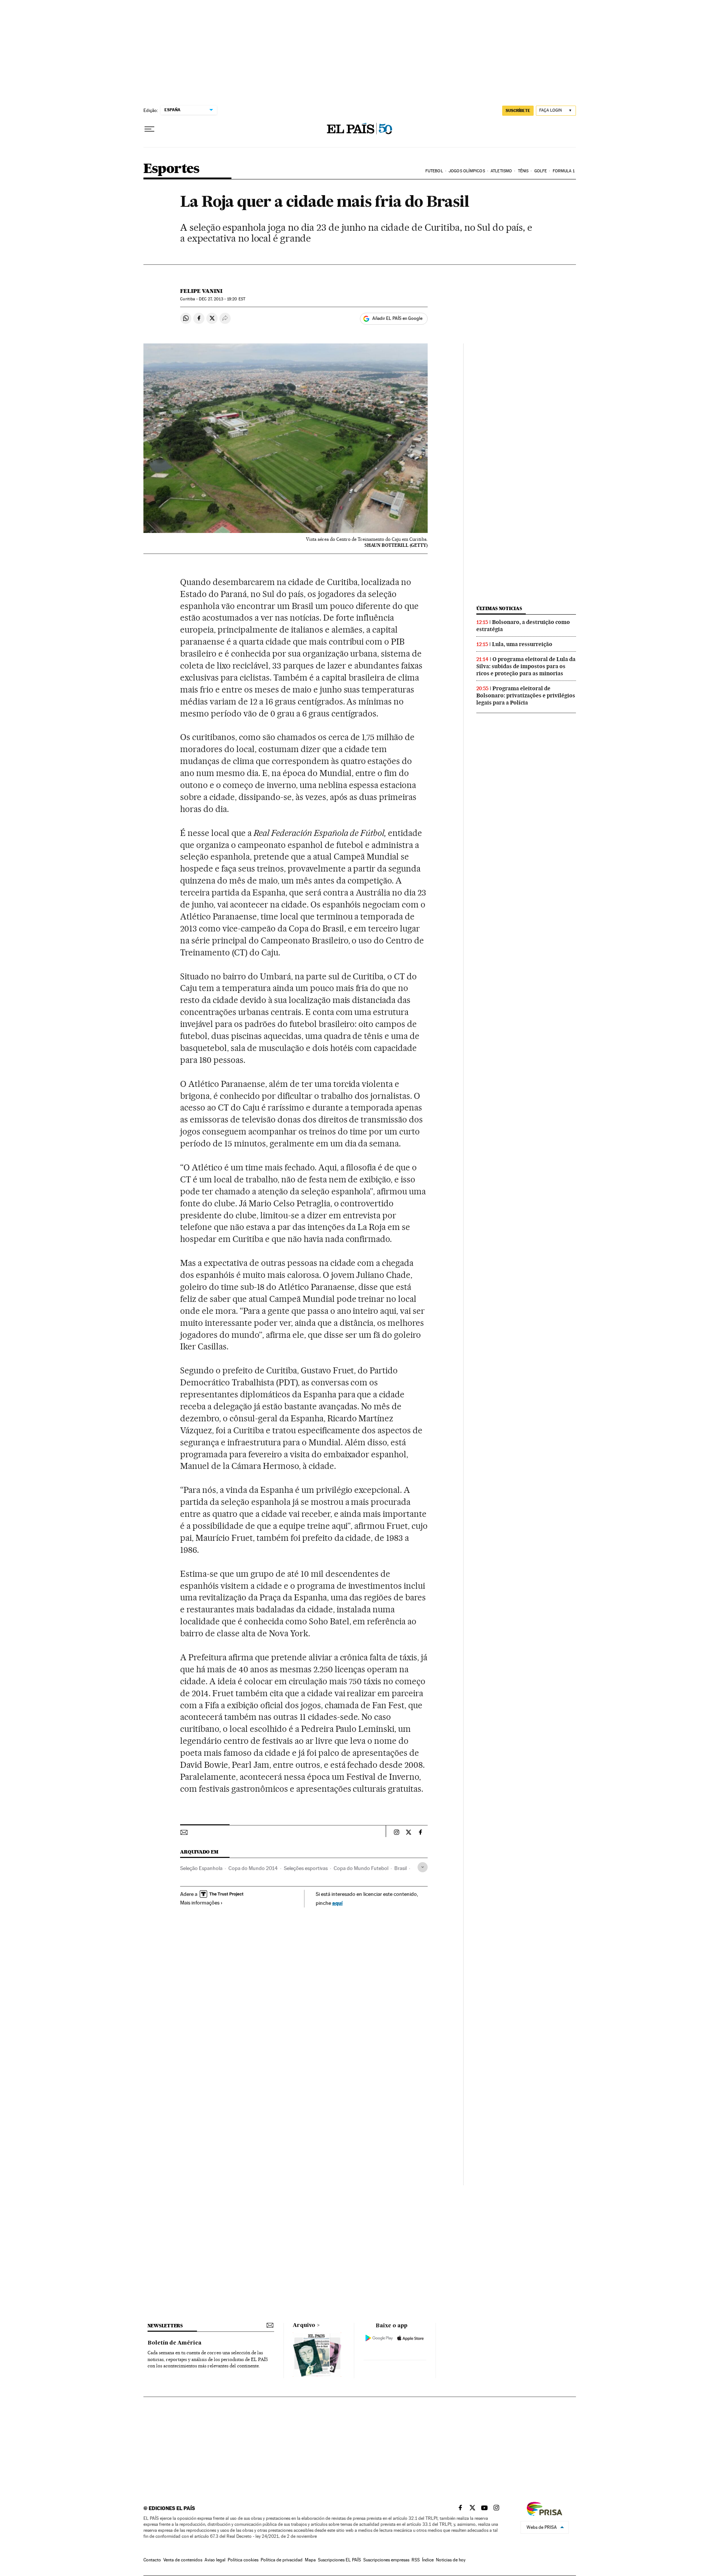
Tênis (523, 171)
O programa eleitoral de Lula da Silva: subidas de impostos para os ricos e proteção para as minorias (526, 666)
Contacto (152, 2560)
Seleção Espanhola (201, 1868)
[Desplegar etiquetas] (423, 1867)
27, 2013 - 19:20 (222, 299)
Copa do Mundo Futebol (361, 1868)
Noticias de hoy (451, 2560)
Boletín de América (175, 2343)
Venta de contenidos (183, 2560)
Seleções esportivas (306, 1868)
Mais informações (200, 1903)
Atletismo (501, 171)
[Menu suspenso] (149, 129)
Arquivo (304, 2325)
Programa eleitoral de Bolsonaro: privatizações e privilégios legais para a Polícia (526, 695)
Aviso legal (215, 2560)
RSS (416, 2560)
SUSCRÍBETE (518, 110)
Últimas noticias (499, 608)
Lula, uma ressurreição (522, 644)
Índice (428, 2560)
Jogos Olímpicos (467, 171)
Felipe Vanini (201, 291)
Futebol (434, 171)
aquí (337, 1903)
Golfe (541, 171)
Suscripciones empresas (386, 2560)
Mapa (310, 2560)
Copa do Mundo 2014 (253, 1868)
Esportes (172, 169)
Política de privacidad (282, 2560)
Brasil (401, 1868)
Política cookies (243, 2560)
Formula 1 (564, 171)
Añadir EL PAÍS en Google (397, 318)
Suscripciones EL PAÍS (339, 2560)
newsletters (165, 2326)
